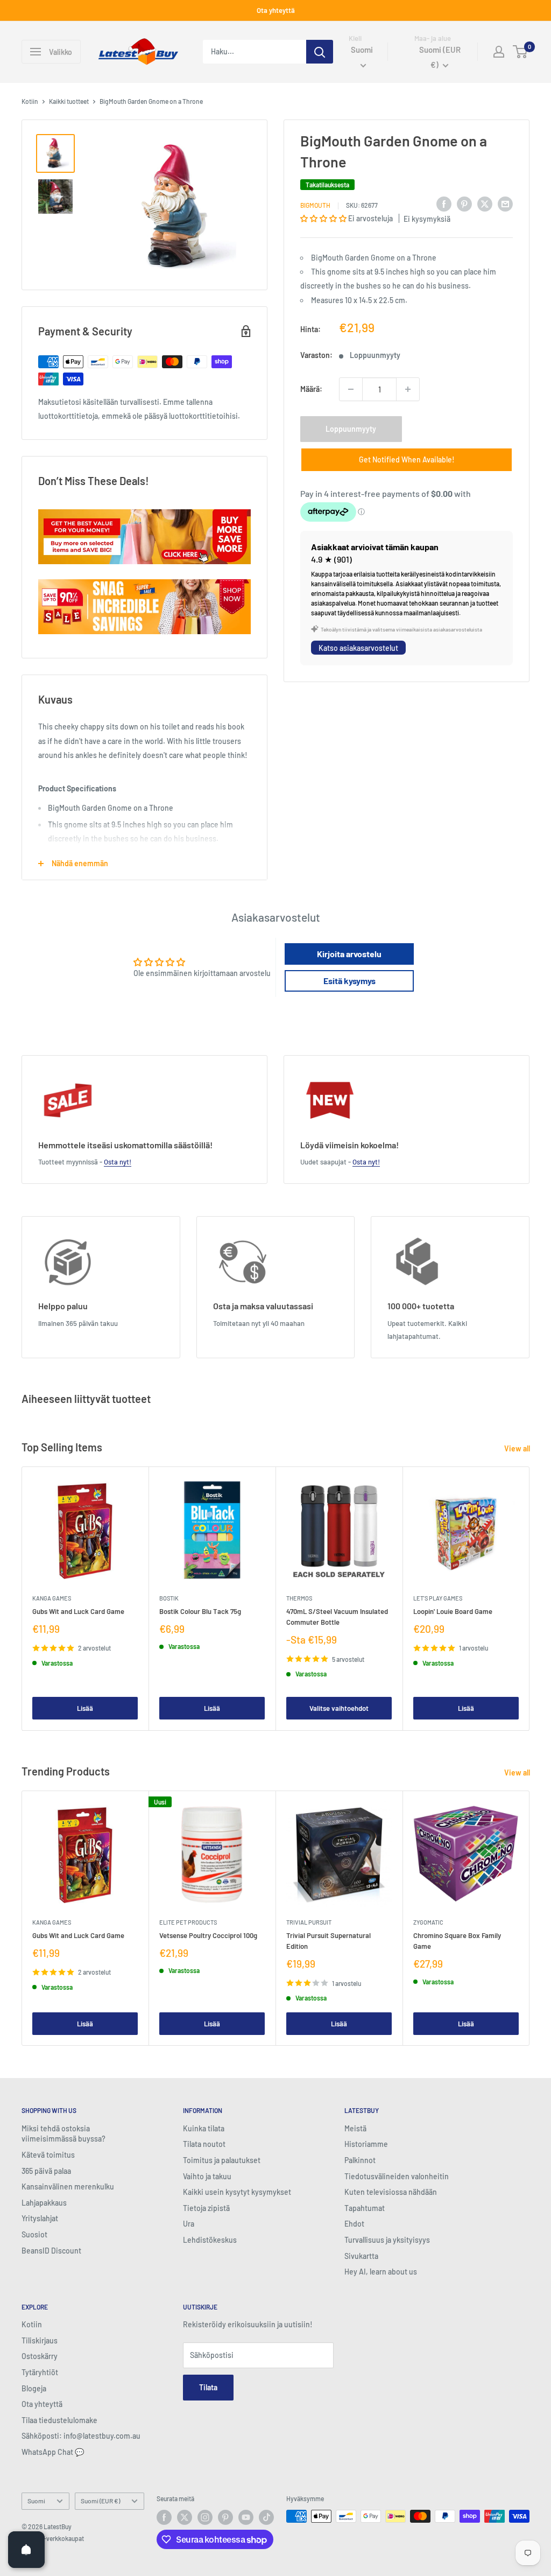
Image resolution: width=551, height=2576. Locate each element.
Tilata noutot (204, 2144)
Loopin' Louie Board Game (453, 1611)
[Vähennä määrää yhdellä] (351, 389)
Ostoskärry (40, 2356)
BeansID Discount (51, 2251)
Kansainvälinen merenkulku (68, 2187)
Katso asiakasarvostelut (358, 648)
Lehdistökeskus (210, 2240)
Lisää (85, 1709)
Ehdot (354, 2224)
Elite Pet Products (188, 1922)
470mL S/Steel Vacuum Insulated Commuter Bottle (337, 1617)
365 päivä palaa (46, 2171)
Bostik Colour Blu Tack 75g (200, 1611)
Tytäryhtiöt (40, 2372)
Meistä (355, 2128)
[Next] (530, 1599)
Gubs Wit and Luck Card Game (78, 1611)
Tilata (208, 2387)
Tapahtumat (365, 2208)
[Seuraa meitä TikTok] (266, 2517)
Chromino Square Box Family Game (457, 1941)
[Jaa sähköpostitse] (505, 203)
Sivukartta (361, 2256)
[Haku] (320, 52)
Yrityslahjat (40, 2218)
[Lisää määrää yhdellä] (408, 389)
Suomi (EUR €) (100, 2501)
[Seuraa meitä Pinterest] (225, 2517)
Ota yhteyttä (276, 10)
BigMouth (315, 205)
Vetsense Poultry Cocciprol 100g (208, 1935)
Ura (189, 2224)
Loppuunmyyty (351, 429)
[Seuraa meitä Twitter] (185, 2517)
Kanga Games (52, 1598)
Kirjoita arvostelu (349, 954)
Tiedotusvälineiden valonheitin (397, 2176)
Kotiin (30, 101)
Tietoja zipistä (206, 2208)
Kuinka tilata (204, 2128)
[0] (521, 52)
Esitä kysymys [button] (349, 981)
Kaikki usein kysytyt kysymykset (237, 2192)
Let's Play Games (438, 1598)
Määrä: (311, 389)
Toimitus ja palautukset (222, 2160)
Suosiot (34, 2234)
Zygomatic (428, 1922)
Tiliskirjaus (40, 2340)
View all (518, 1448)
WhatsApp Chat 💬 (53, 2452)
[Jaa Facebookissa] (444, 203)
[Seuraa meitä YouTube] (246, 2517)
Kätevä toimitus (48, 2155)
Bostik (169, 1598)
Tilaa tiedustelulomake (59, 2420)
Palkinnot (360, 2160)
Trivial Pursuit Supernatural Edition (329, 1941)
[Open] (26, 2550)
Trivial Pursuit (309, 1922)
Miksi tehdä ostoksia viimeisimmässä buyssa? (63, 2134)
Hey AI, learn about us (381, 2272)
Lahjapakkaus (44, 2203)
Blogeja (34, 2388)
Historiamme (366, 2144)
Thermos (299, 1598)
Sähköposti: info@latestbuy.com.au (81, 2436)
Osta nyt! (118, 1162)
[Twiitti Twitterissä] (485, 203)
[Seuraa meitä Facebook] (164, 2517)
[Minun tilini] (499, 52)
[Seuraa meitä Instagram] (205, 2517)
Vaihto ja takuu (207, 2176)
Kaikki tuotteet (69, 101)
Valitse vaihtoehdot (339, 1709)
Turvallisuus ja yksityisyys (387, 2240)
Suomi (36, 2501)
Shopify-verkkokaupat (53, 2538)
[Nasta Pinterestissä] (464, 203)
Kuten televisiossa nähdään (391, 2192)
